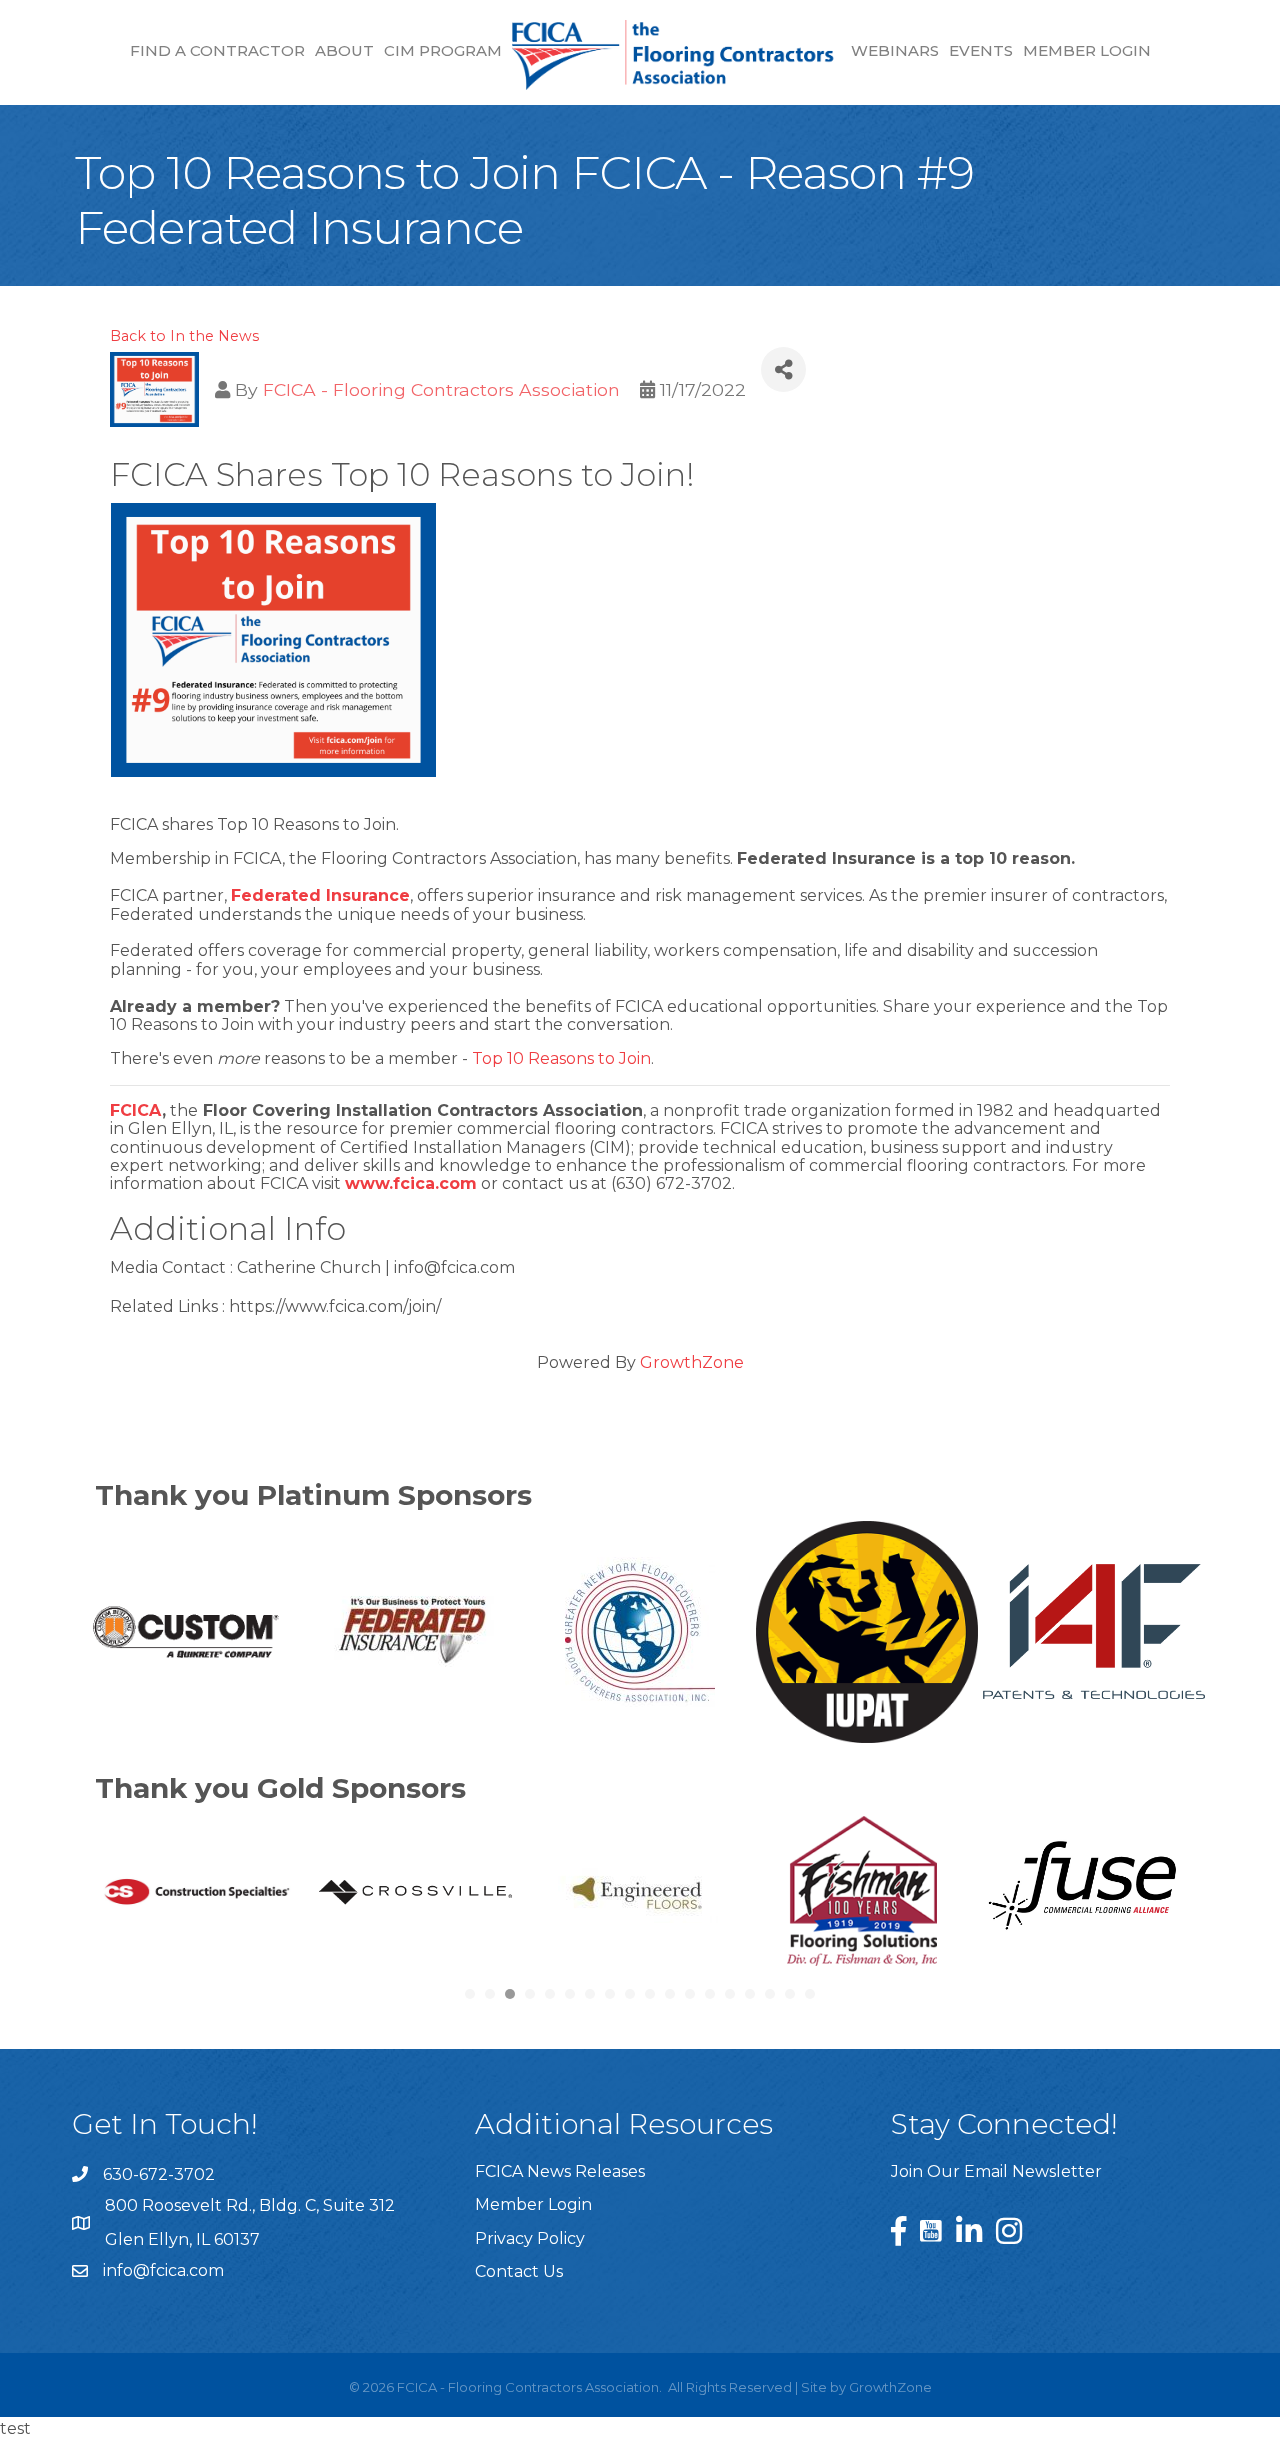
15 (750, 1994)
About (344, 50)
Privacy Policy (530, 2238)
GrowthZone (692, 1362)
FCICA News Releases (560, 2171)
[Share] (783, 369)
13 (710, 1994)
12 (690, 1994)
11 (670, 1994)
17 (790, 1994)
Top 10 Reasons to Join (561, 1058)
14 (730, 1994)
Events (981, 50)
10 (650, 1994)
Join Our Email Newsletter (996, 2171)
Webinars (895, 50)
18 (810, 1994)
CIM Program (443, 50)
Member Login (1087, 50)
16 (770, 1994)
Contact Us (519, 2271)
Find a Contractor (217, 50)
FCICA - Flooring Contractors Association (441, 389)
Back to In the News (184, 336)
